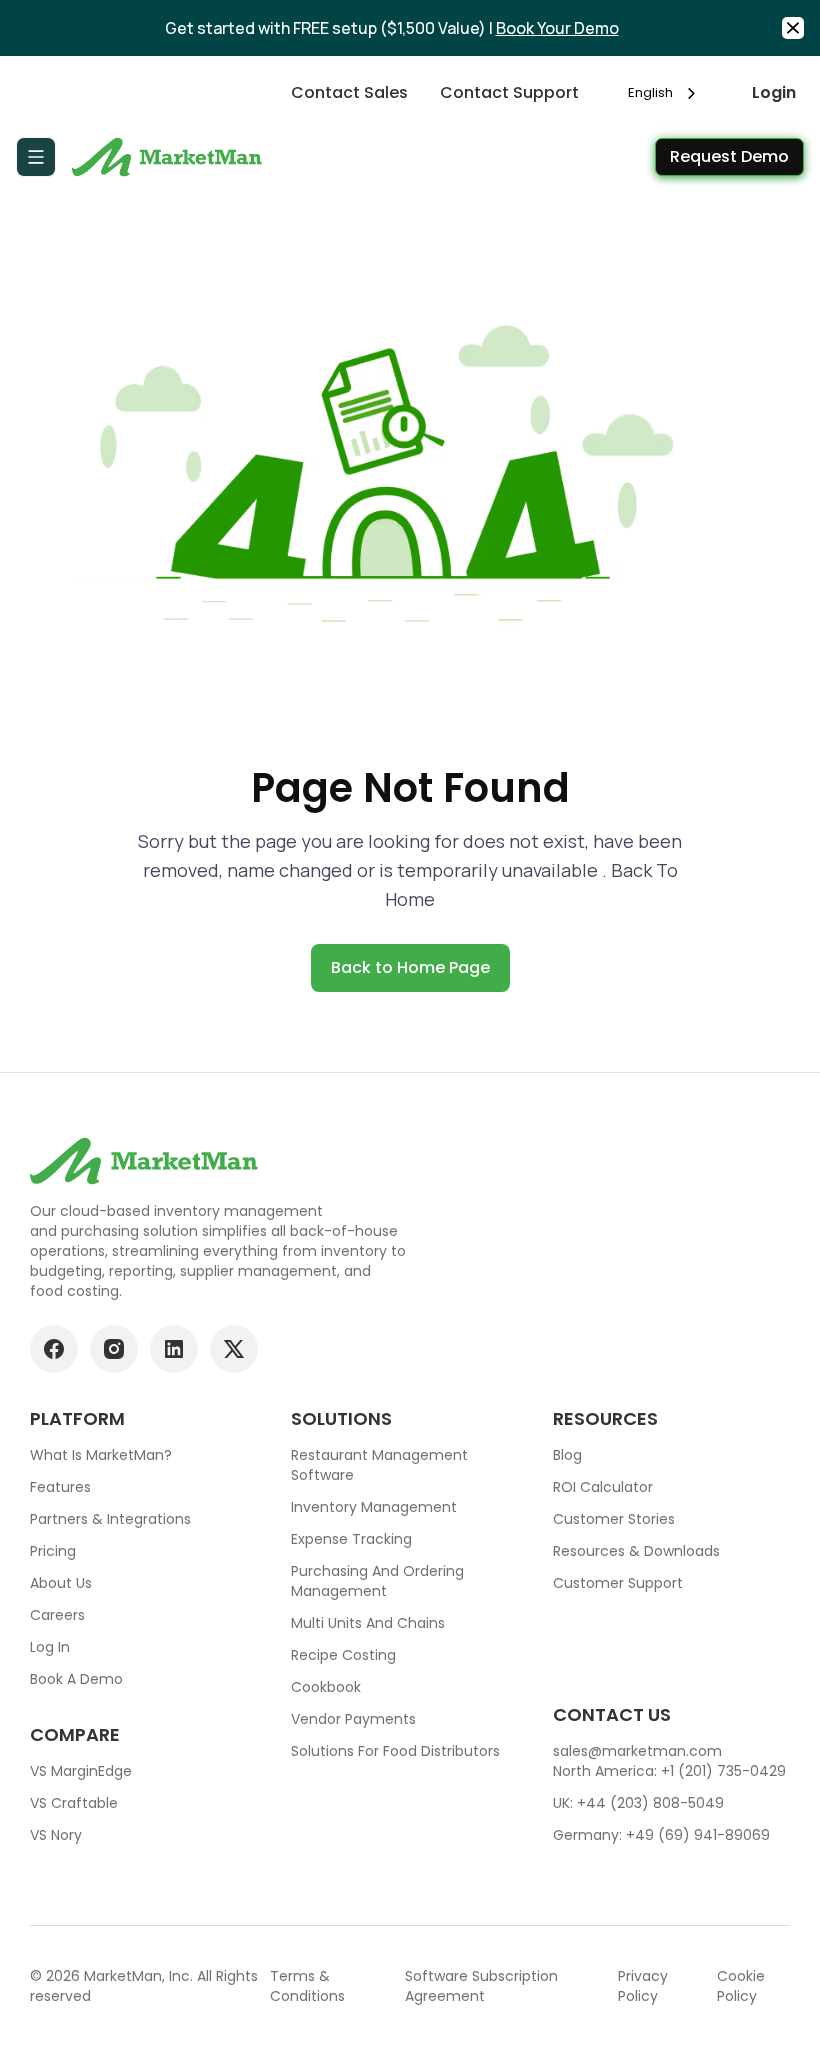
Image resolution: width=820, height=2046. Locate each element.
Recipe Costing (343, 1655)
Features (60, 1487)
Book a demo (76, 1679)
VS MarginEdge (81, 1771)
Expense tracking (351, 1539)
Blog (567, 1455)
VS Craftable (74, 1803)
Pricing (53, 1551)
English (650, 92)
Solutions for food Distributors (395, 1751)
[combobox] (665, 92)
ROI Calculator (603, 1487)
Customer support (618, 1583)
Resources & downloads (636, 1551)
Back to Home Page (410, 967)
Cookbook (326, 1687)
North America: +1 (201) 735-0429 (669, 1771)
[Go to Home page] (169, 157)
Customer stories (614, 1519)
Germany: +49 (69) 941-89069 (661, 1835)
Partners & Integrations (110, 1519)
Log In (50, 1647)
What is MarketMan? (101, 1455)
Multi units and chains (368, 1623)
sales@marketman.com (637, 1751)
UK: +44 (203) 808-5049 (638, 1803)
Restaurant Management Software (379, 1465)
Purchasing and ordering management (377, 1581)
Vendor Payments (353, 1719)
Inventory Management (374, 1507)
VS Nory (56, 1835)
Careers (57, 1615)
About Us (61, 1583)
